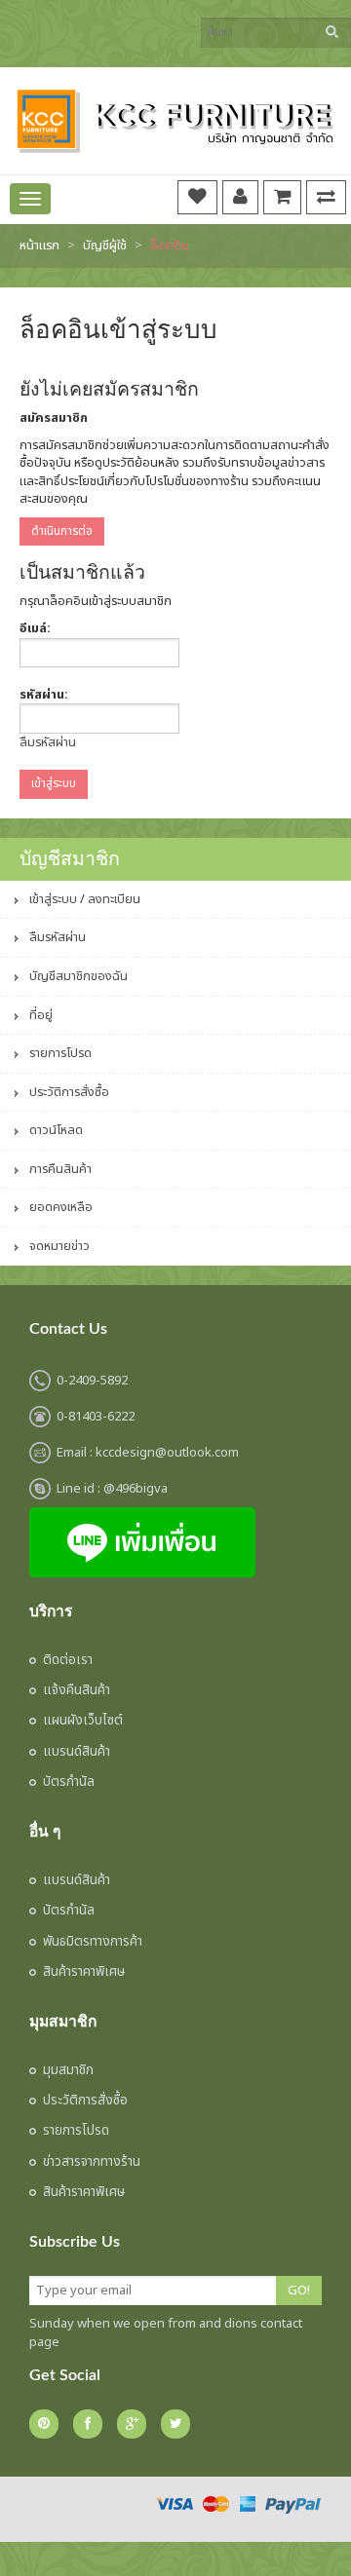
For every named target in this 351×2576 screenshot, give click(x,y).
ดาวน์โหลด (56, 1130)
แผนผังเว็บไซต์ (83, 1721)
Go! (299, 2291)
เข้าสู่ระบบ (53, 899)
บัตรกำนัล (69, 1782)
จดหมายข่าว (59, 1246)
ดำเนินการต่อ (62, 531)
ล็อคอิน (170, 246)
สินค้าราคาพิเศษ (84, 1972)
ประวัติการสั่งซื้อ (69, 1092)
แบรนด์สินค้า (77, 1752)
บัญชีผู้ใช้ (105, 246)
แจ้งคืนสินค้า (77, 1690)
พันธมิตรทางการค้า (93, 1942)
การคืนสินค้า (60, 1169)
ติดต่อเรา (68, 1660)
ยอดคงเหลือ (61, 1207)
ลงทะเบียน (114, 899)
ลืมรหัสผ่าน (48, 742)
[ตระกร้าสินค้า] (282, 196)
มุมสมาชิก (68, 2070)
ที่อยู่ (41, 1015)
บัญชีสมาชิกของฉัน (78, 976)
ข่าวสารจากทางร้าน (92, 2162)
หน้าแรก (39, 246)
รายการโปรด (60, 1053)
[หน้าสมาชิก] (240, 196)
